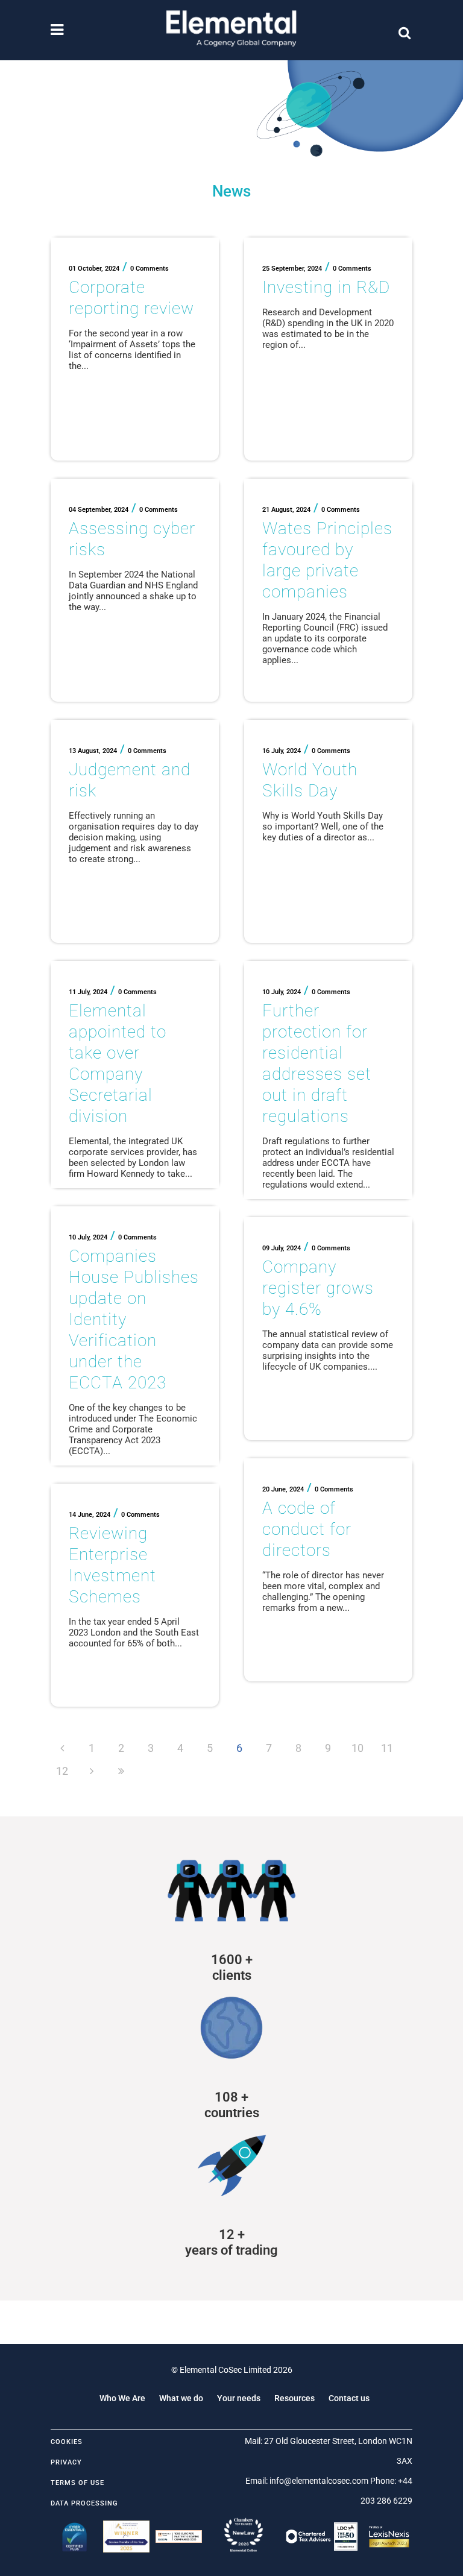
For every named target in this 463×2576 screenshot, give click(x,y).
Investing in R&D (326, 287)
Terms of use (77, 2483)
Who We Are (122, 2398)
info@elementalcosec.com (319, 2481)
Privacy (66, 2462)
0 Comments (150, 269)
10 (357, 1748)
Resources (294, 2398)
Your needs (239, 2398)
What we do (181, 2398)
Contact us (349, 2398)
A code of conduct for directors (307, 1529)
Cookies (67, 2442)
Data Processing (84, 2503)
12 (62, 1771)
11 (387, 1748)
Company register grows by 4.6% (318, 1288)
